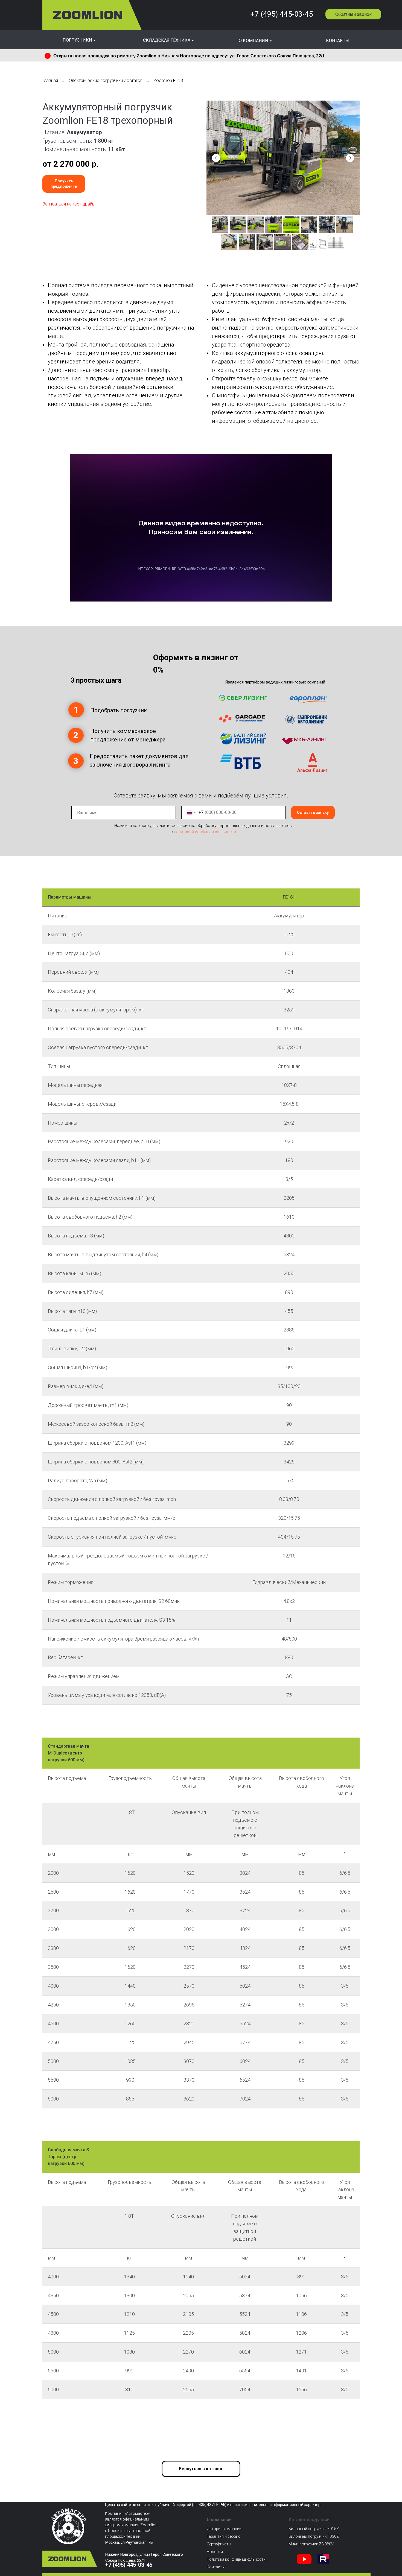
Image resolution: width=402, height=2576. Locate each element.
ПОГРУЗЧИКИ (77, 40)
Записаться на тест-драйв (69, 204)
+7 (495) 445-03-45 (282, 14)
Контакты (216, 2567)
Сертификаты (219, 2544)
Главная (50, 80)
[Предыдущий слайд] (216, 158)
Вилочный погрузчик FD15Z (314, 2529)
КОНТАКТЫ (338, 41)
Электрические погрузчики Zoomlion (106, 80)
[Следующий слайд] (350, 158)
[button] (64, 184)
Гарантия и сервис (224, 2536)
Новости (215, 2552)
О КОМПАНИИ (254, 41)
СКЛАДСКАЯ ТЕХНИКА (167, 40)
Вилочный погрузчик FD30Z (314, 2536)
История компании (224, 2529)
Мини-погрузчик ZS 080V (311, 2544)
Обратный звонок (353, 14)
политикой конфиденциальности (205, 832)
